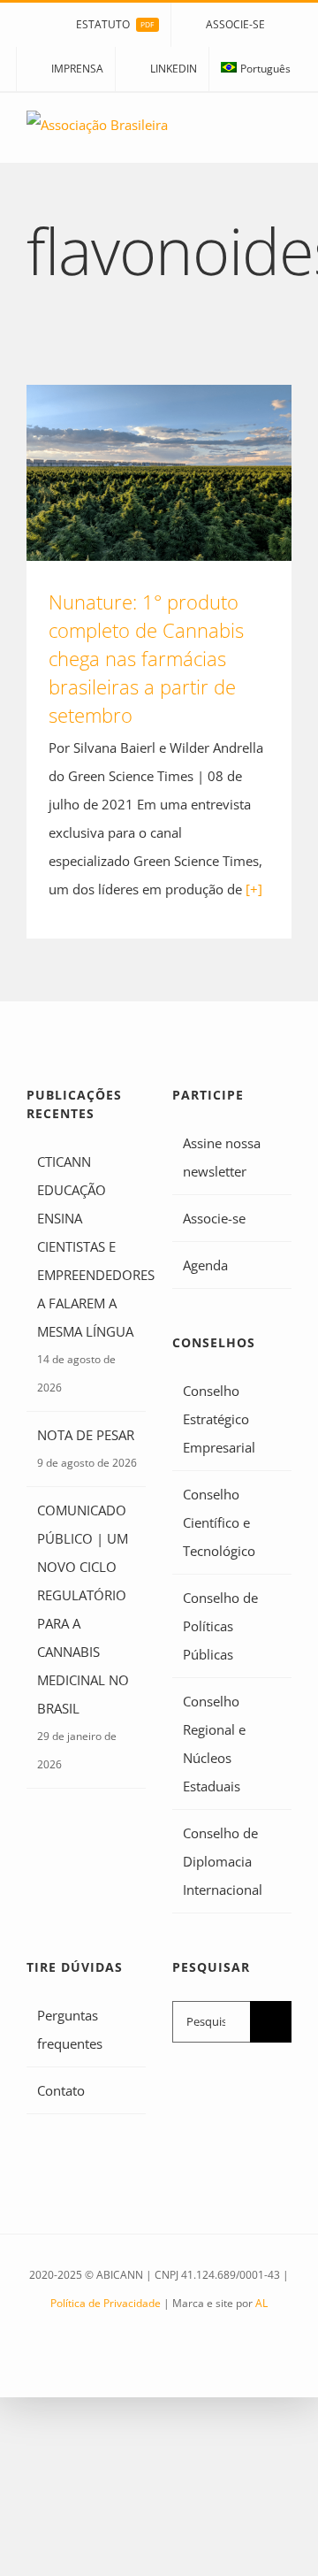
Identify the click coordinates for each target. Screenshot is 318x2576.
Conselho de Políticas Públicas (220, 1626)
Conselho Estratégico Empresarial (219, 1419)
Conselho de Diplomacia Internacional (223, 1861)
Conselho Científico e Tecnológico (219, 1522)
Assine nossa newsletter (222, 1157)
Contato (61, 2090)
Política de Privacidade (106, 2303)
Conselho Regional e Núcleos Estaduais (214, 1744)
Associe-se (214, 1218)
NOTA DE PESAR (86, 1435)
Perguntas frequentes (70, 2029)
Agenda (205, 1265)
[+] (254, 889)
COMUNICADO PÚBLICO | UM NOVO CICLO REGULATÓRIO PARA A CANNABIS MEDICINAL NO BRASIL (83, 1609)
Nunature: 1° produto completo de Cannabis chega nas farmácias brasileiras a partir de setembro (159, 473)
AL (261, 2303)
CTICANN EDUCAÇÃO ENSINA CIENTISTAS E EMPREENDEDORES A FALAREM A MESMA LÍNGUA (87, 1246)
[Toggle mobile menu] (284, 136)
